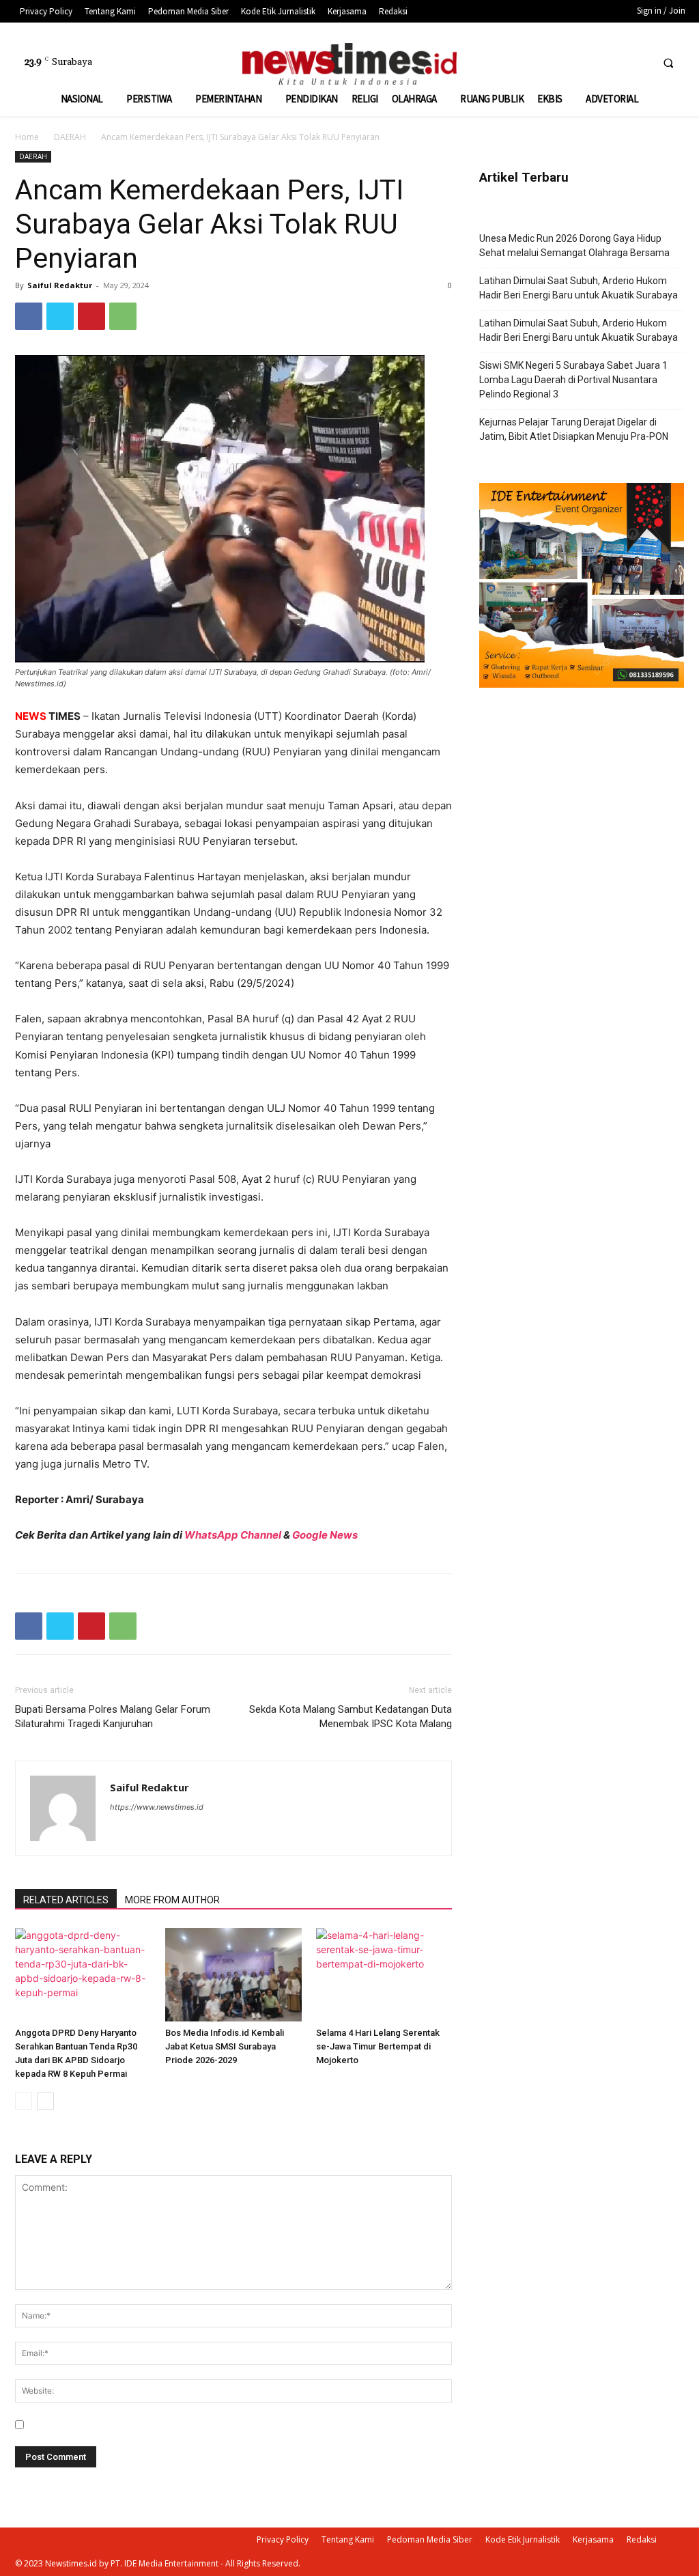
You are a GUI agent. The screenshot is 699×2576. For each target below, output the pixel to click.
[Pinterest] (91, 316)
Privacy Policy (283, 2539)
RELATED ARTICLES (66, 1900)
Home (27, 137)
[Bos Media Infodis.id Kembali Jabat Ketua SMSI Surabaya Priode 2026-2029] (233, 1975)
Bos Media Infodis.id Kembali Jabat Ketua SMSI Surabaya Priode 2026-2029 (225, 2046)
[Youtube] (639, 62)
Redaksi (642, 2539)
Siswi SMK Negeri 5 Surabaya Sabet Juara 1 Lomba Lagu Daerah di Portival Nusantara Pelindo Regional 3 (573, 380)
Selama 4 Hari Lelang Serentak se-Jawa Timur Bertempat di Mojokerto (378, 2046)
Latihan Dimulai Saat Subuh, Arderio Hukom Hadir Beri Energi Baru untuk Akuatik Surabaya (579, 288)
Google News (325, 1535)
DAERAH (70, 137)
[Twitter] (613, 62)
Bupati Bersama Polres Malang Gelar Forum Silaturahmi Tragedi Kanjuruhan (113, 1717)
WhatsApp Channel (233, 1535)
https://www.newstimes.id (157, 1807)
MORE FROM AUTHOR (172, 1900)
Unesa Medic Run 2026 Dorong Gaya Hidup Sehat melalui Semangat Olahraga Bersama (574, 246)
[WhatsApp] (123, 316)
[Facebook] (588, 62)
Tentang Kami (348, 2539)
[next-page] (45, 2101)
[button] (668, 63)
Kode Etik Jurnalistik (523, 2539)
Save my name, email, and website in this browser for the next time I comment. (205, 2425)
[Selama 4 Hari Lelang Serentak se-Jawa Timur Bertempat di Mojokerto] (384, 1975)
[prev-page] (24, 2101)
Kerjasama (593, 2539)
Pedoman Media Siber (430, 2539)
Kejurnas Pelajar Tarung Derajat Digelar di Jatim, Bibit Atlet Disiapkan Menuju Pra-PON (574, 429)
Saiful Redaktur (60, 285)
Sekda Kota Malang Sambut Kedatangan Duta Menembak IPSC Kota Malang (351, 1717)
